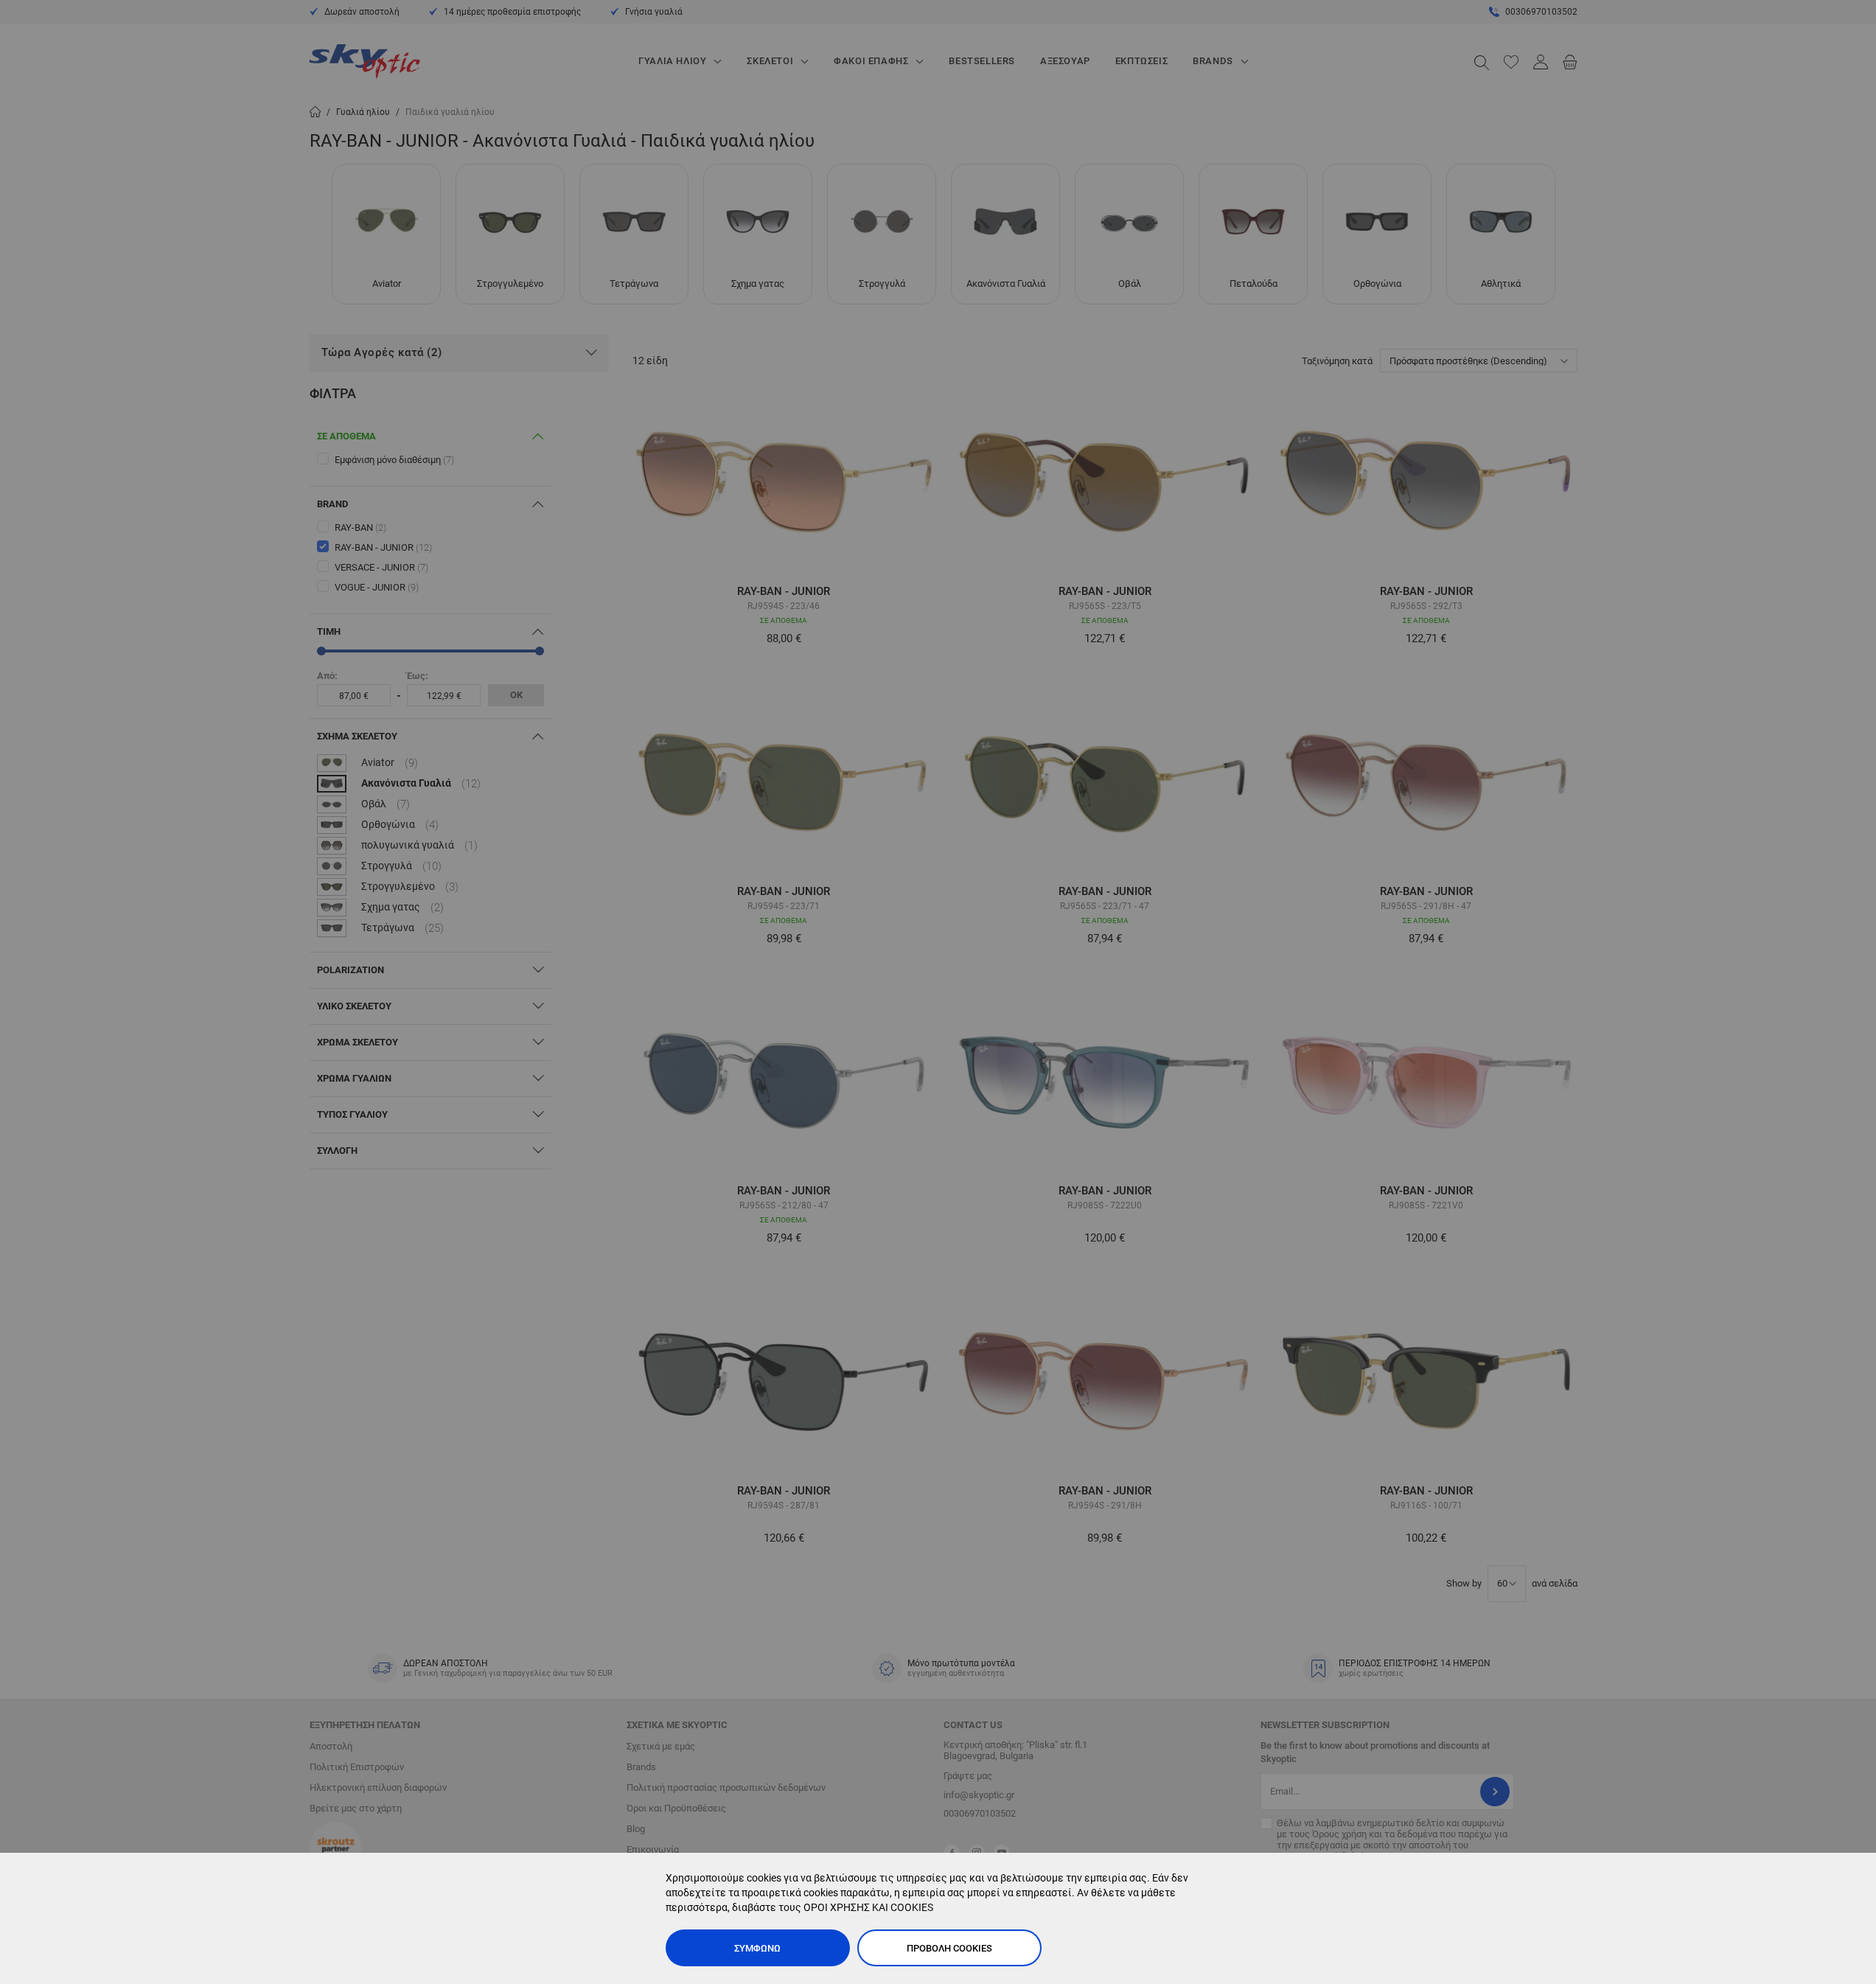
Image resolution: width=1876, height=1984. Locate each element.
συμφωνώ (757, 1948)
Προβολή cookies (949, 1948)
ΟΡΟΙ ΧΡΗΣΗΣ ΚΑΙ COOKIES (868, 1907)
